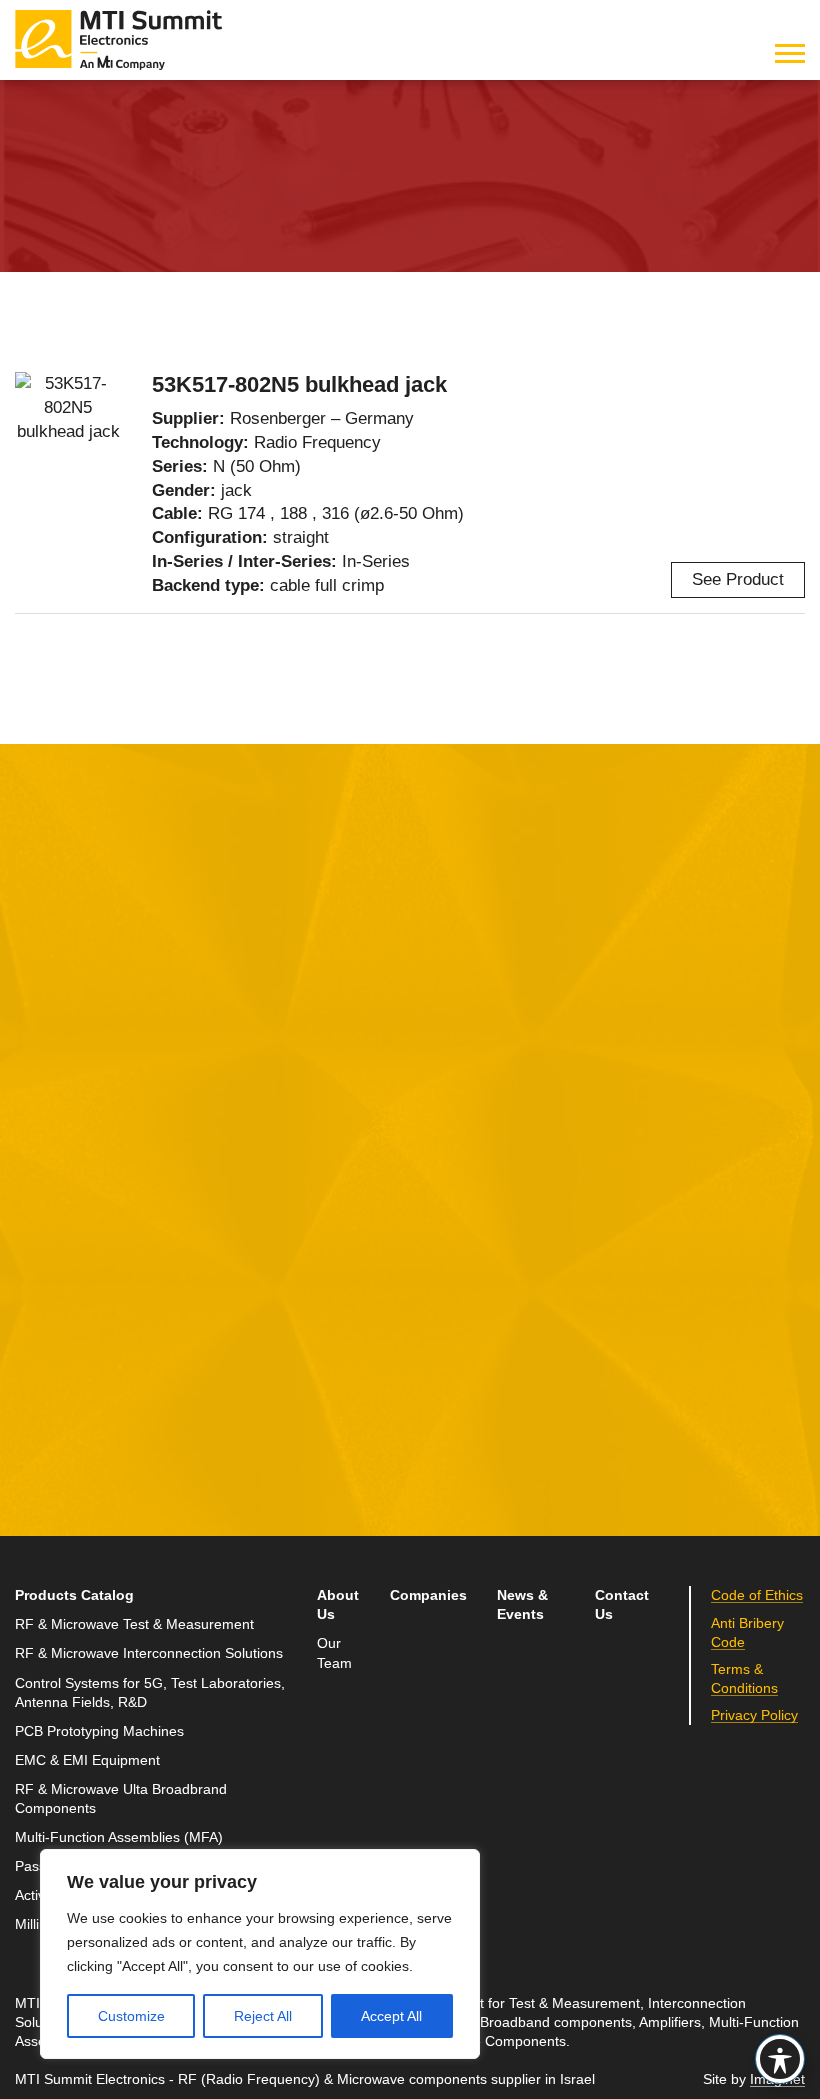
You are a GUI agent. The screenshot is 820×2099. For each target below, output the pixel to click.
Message (317, 1099)
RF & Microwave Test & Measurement (134, 1624)
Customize (131, 2016)
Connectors (466, 141)
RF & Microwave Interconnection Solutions (244, 141)
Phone (40, 1285)
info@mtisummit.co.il (641, 1266)
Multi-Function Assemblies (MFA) (119, 1837)
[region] (260, 1954)
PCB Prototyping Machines (99, 1731)
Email (37, 1192)
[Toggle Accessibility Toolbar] (780, 2059)
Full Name (55, 1099)
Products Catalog (74, 1595)
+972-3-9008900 (653, 1218)
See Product (738, 579)
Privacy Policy (198, 1404)
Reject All (263, 2016)
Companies (428, 1595)
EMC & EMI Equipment (87, 1760)
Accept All (391, 2016)
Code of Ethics (757, 1595)
